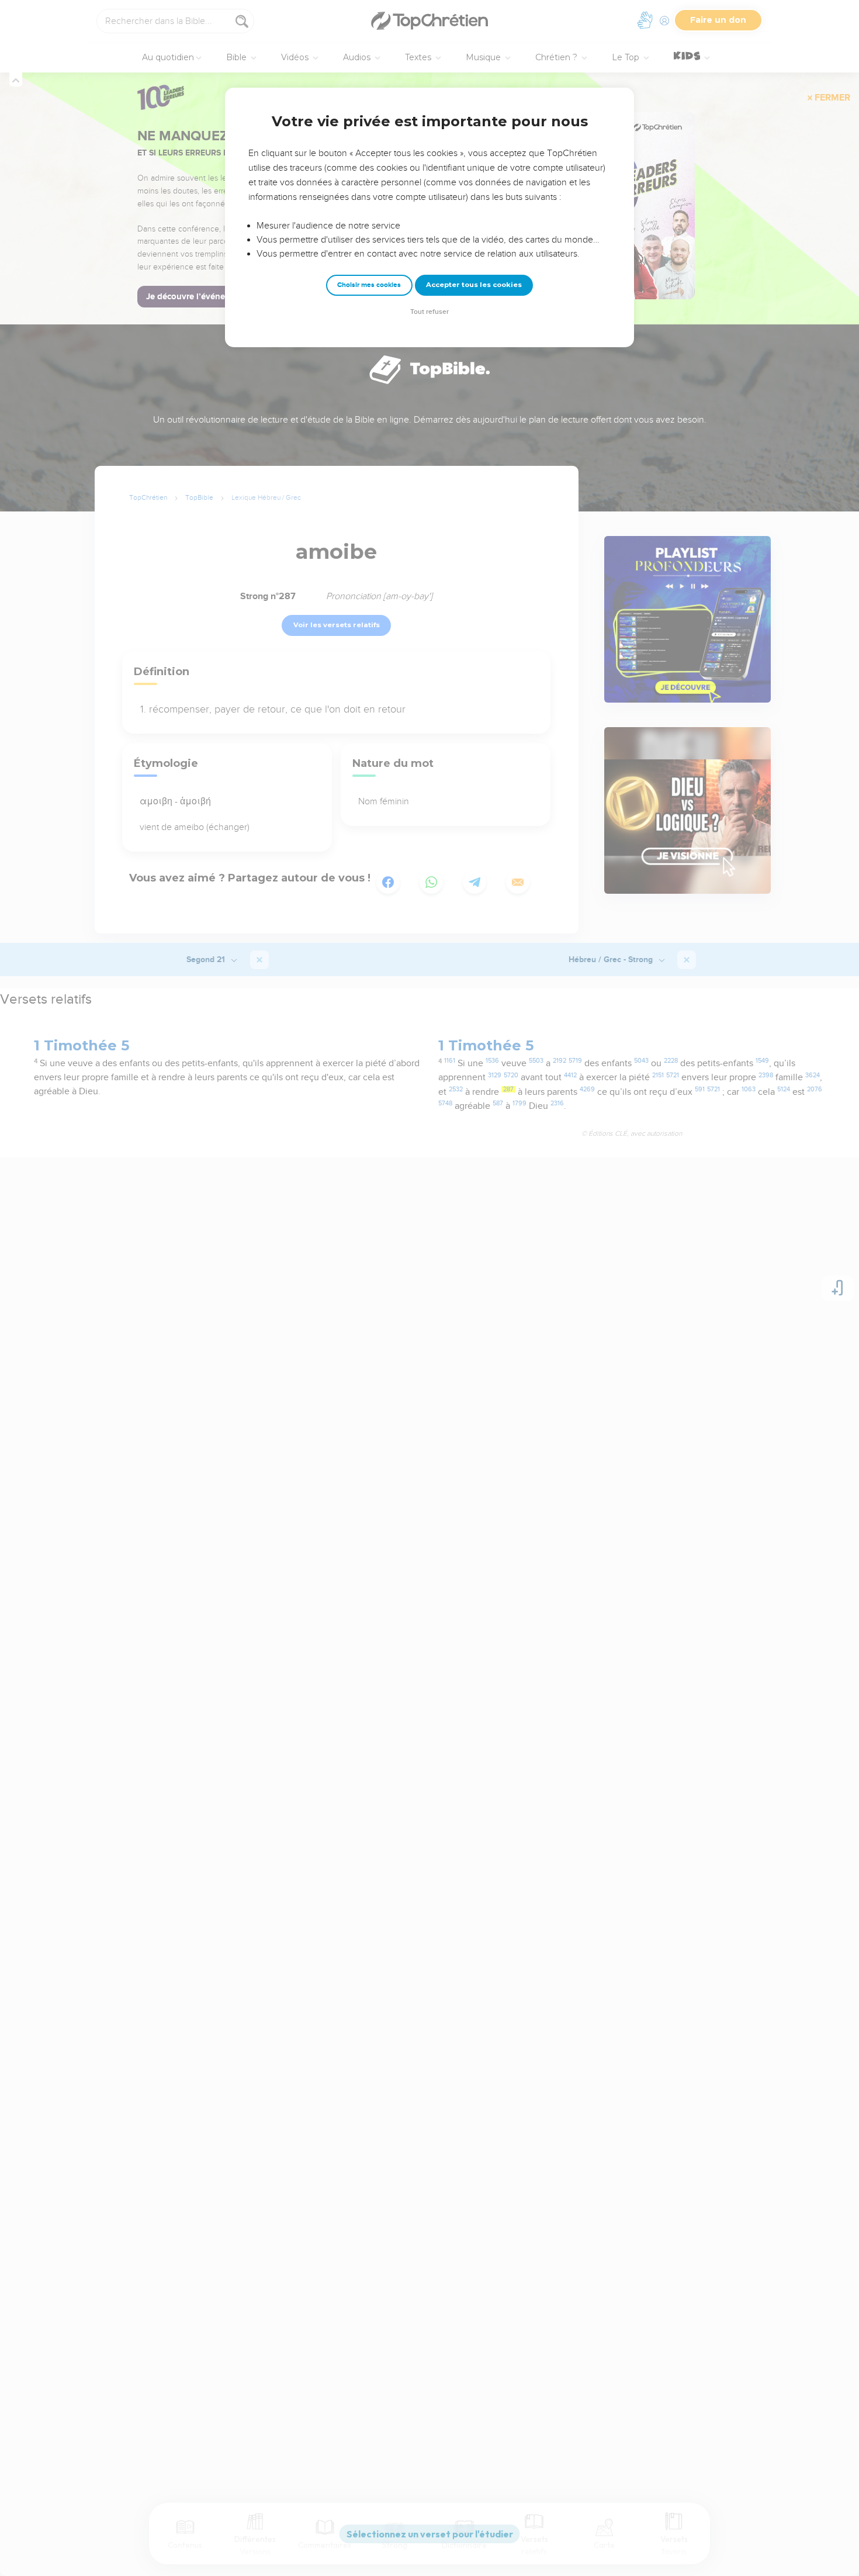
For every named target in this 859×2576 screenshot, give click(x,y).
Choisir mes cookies (369, 285)
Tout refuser (430, 312)
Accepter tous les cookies (474, 285)
